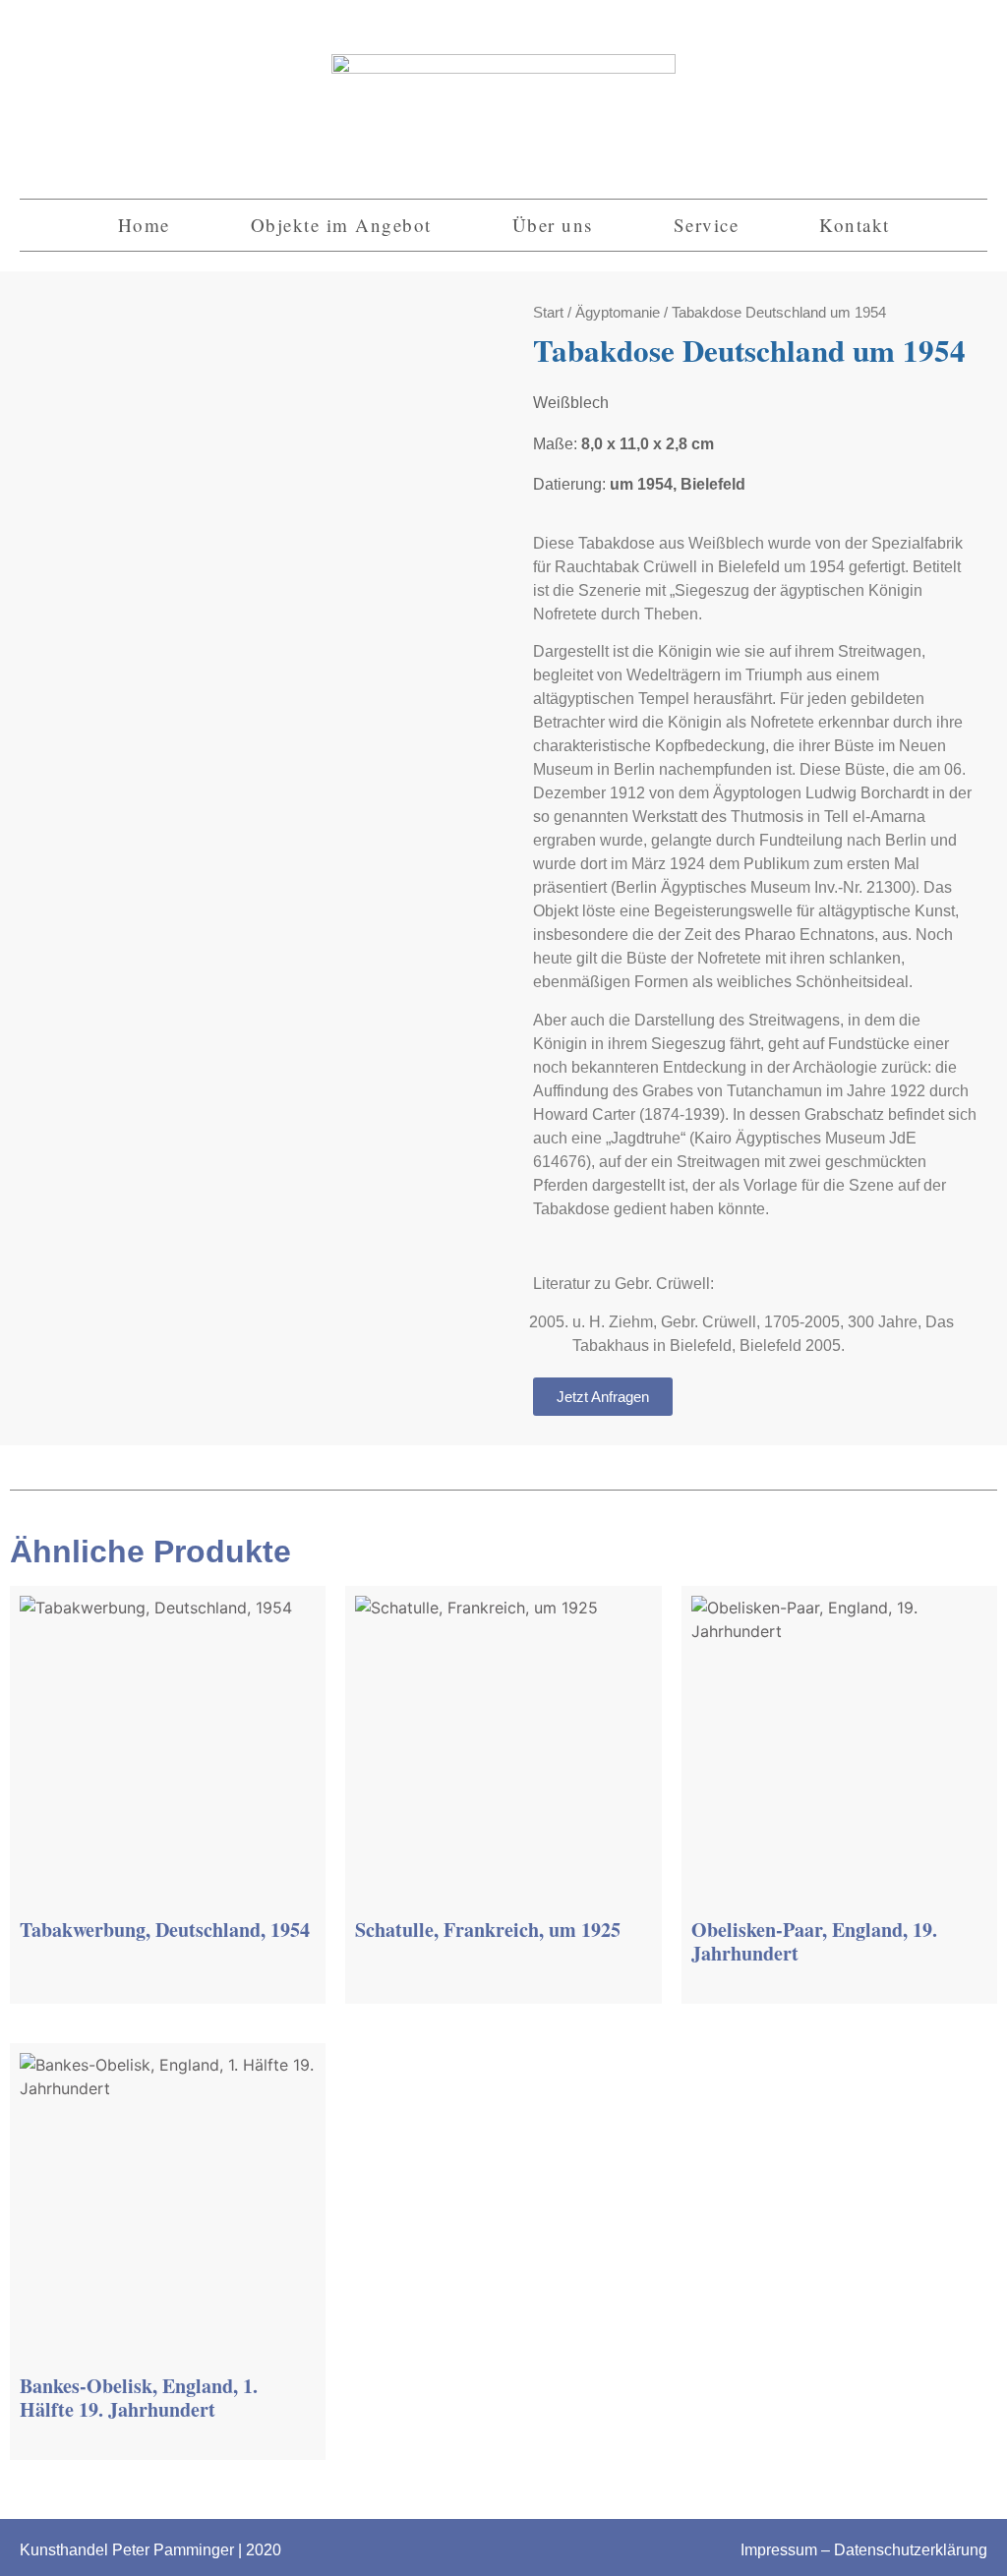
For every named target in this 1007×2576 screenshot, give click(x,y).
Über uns (553, 225)
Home (144, 225)
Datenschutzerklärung (911, 2550)
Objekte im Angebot (341, 225)
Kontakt (855, 225)
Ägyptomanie (618, 313)
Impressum (779, 2550)
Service (707, 225)
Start (548, 313)
